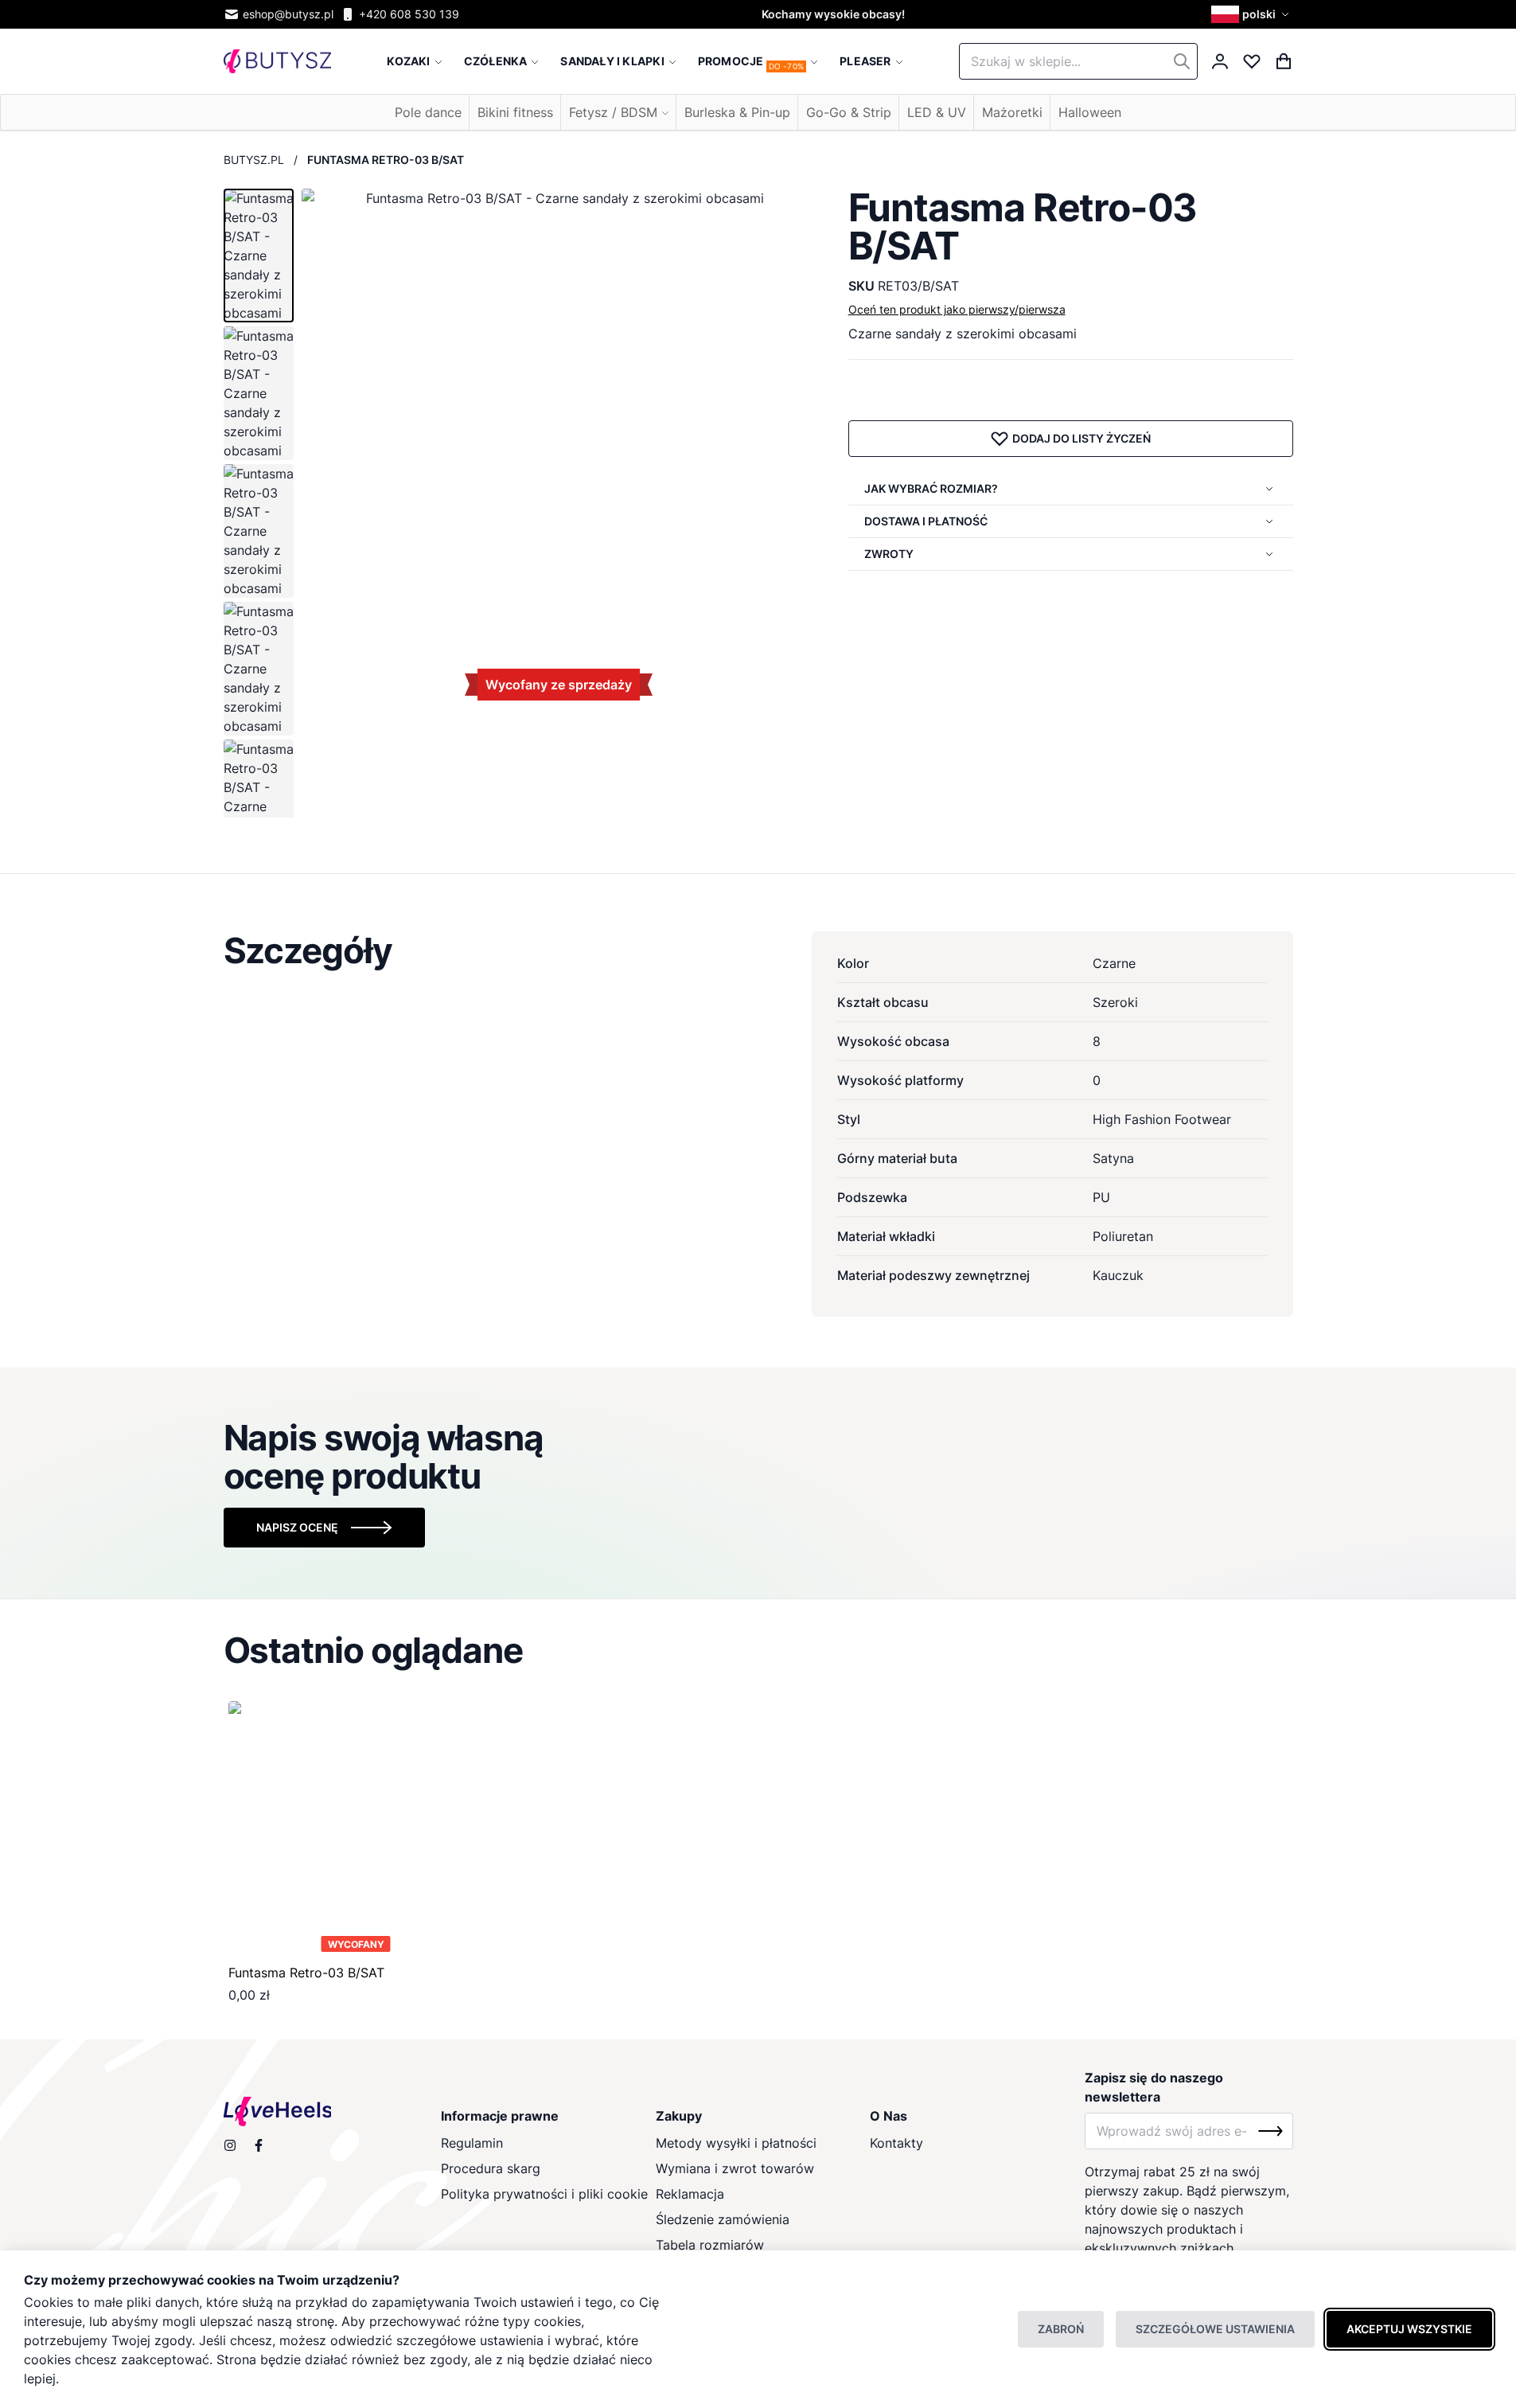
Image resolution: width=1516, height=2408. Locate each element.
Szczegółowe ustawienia (1215, 2329)
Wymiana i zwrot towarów (735, 2168)
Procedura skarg (491, 2168)
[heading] (758, 950)
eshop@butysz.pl (288, 14)
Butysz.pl (254, 160)
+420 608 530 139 (409, 14)
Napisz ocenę (297, 1527)
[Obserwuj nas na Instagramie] (230, 2145)
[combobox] (1078, 61)
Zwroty (889, 554)
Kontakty (896, 2143)
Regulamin (472, 2143)
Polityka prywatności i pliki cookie (544, 2194)
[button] (1252, 14)
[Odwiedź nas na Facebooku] (259, 2145)
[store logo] (277, 62)
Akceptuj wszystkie (1409, 2329)
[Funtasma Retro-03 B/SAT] (356, 1829)
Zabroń (1061, 2329)
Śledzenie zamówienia (723, 2219)
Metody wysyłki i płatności (736, 2143)
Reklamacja (690, 2194)
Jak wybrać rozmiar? (931, 488)
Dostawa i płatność (926, 521)
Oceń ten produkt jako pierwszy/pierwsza (957, 309)
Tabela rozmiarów (710, 2245)
